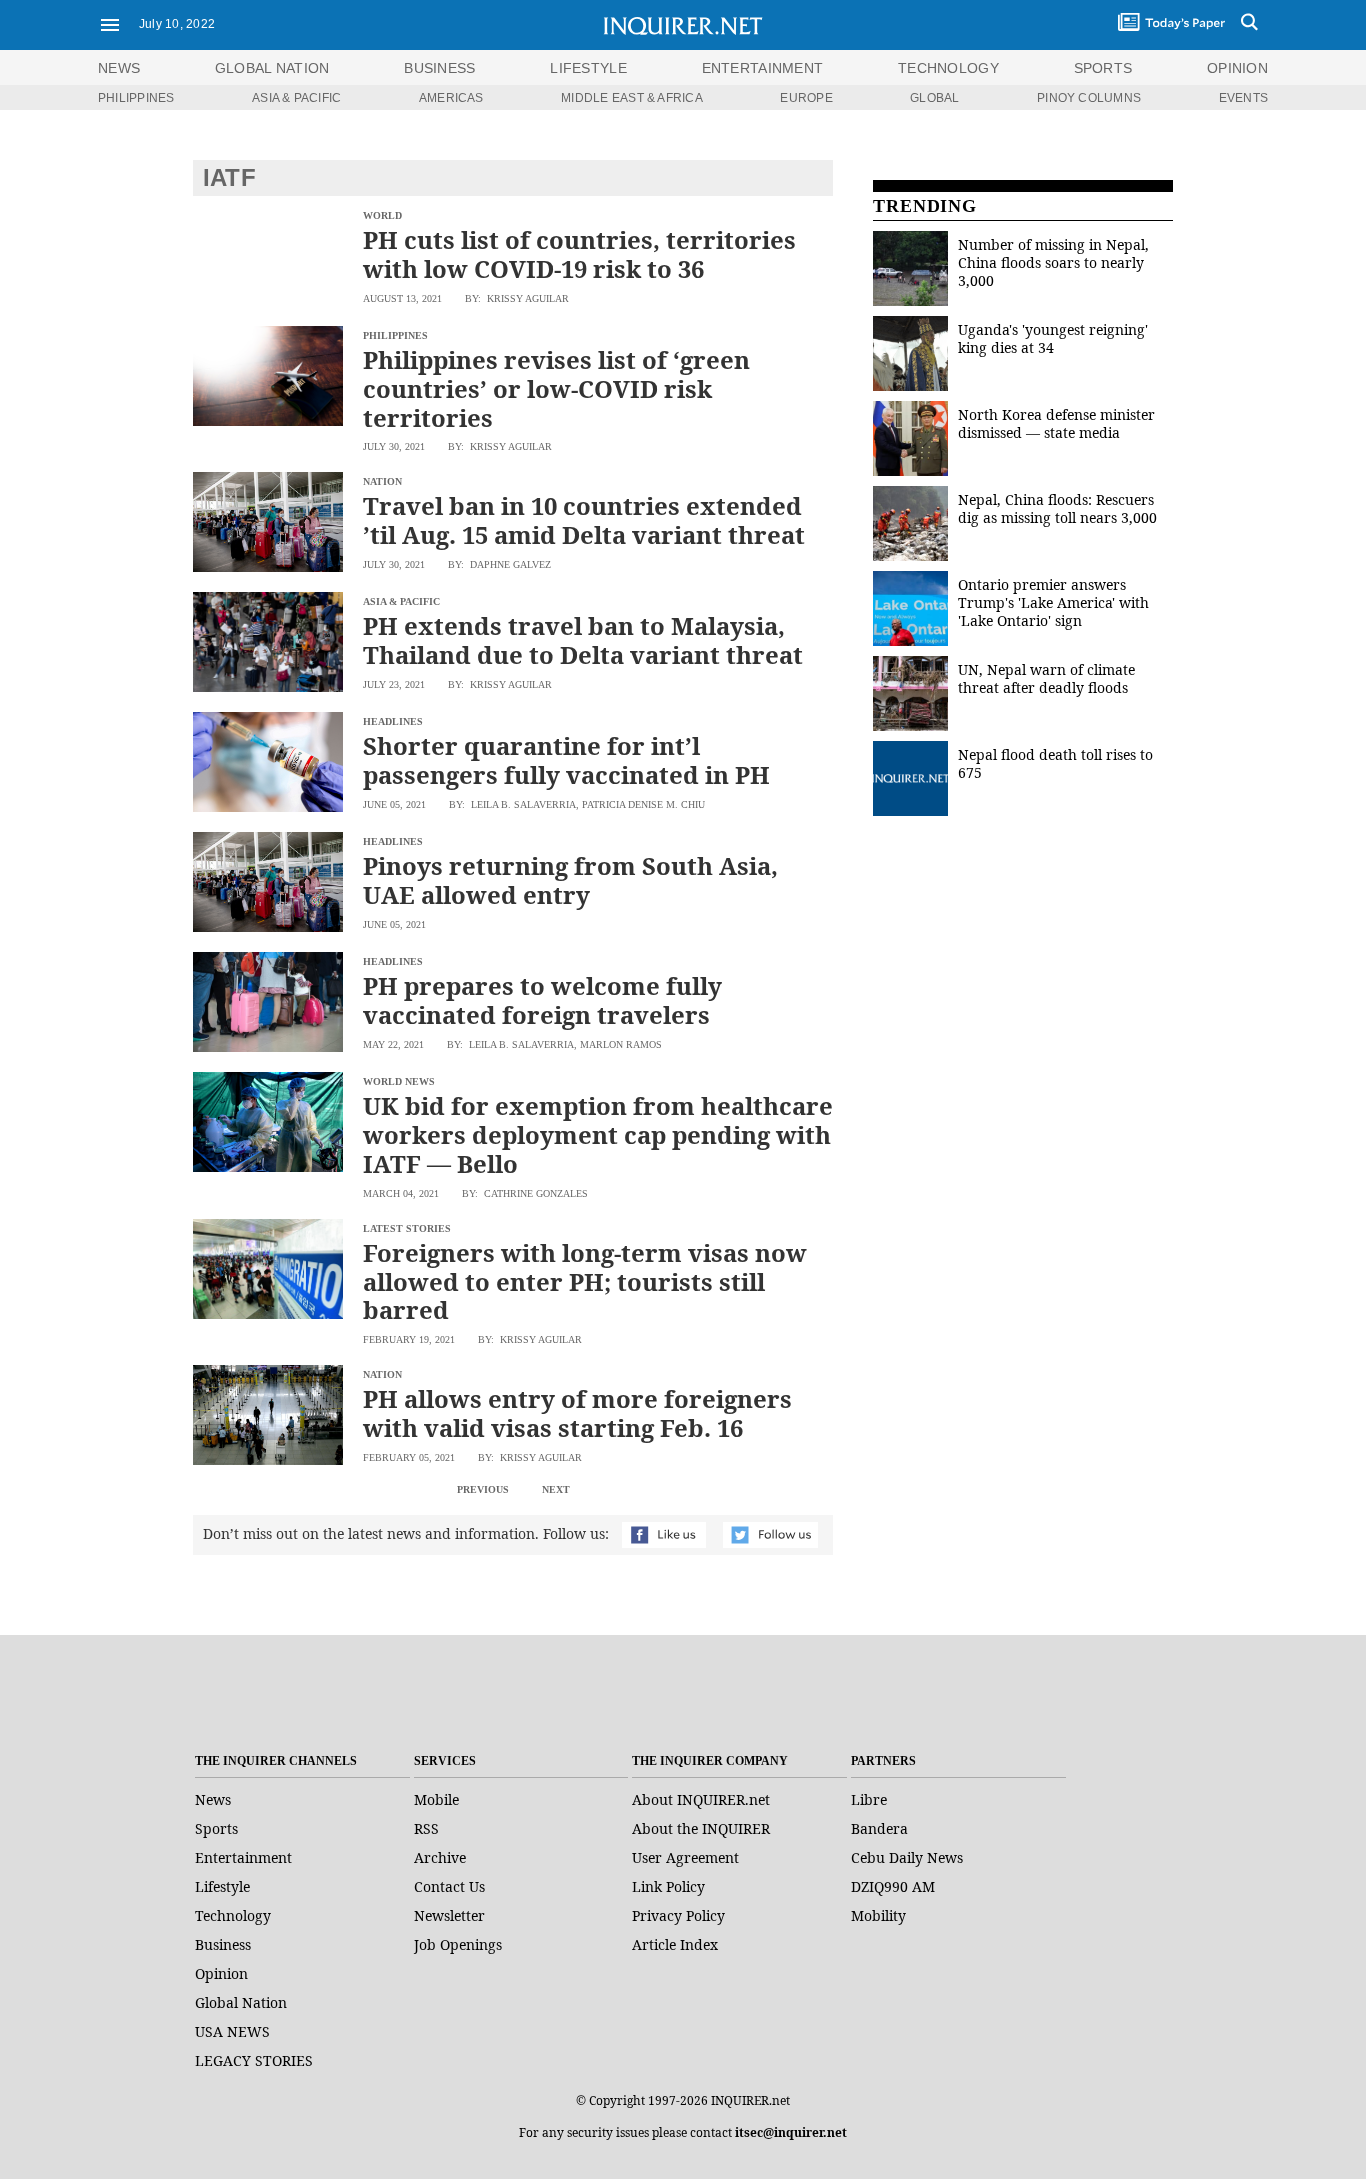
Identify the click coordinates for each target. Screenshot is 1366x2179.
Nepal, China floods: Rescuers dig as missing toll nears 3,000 (1057, 508)
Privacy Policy (678, 1915)
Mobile (436, 1799)
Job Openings (458, 1944)
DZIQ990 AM (893, 1886)
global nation (272, 68)
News (119, 68)
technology (948, 68)
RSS (426, 1828)
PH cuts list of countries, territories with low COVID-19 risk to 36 (579, 254)
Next (556, 1489)
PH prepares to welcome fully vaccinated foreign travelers (542, 1000)
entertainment (763, 68)
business (439, 68)
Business (223, 1944)
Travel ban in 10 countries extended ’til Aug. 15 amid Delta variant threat (584, 520)
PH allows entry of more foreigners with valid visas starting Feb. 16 (577, 1413)
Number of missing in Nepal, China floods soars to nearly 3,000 (1053, 262)
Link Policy (668, 1886)
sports (1103, 68)
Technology (233, 1915)
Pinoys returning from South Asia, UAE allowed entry (570, 880)
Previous (483, 1489)
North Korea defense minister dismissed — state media (1056, 423)
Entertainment (243, 1857)
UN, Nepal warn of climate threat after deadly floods (1046, 678)
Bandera (879, 1828)
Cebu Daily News (907, 1857)
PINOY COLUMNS (1089, 98)
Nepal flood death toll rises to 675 (1055, 763)
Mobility (878, 1915)
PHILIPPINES (136, 98)
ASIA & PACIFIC (296, 98)
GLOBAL (934, 98)
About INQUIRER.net (701, 1799)
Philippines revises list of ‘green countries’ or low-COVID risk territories (556, 388)
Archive (440, 1857)
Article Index (675, 1944)
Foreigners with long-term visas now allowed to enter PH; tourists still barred (585, 1281)
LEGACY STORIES (254, 2060)
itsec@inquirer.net (791, 2132)
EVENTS (1243, 98)
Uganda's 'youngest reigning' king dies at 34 (1053, 338)
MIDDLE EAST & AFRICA (632, 98)
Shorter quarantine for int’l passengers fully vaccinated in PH (566, 760)
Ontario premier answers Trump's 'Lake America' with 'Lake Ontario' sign (1053, 602)
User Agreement (685, 1857)
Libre (869, 1799)
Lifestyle (222, 1886)
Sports (216, 1828)
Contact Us (449, 1886)
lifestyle (588, 68)
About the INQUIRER (701, 1828)
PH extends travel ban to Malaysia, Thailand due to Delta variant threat (583, 640)
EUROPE (806, 98)
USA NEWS (232, 2031)
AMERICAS (451, 98)
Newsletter (449, 1915)
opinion (1237, 68)
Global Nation (241, 2002)
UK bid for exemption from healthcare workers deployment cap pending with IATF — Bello (598, 1134)
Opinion (221, 1973)
